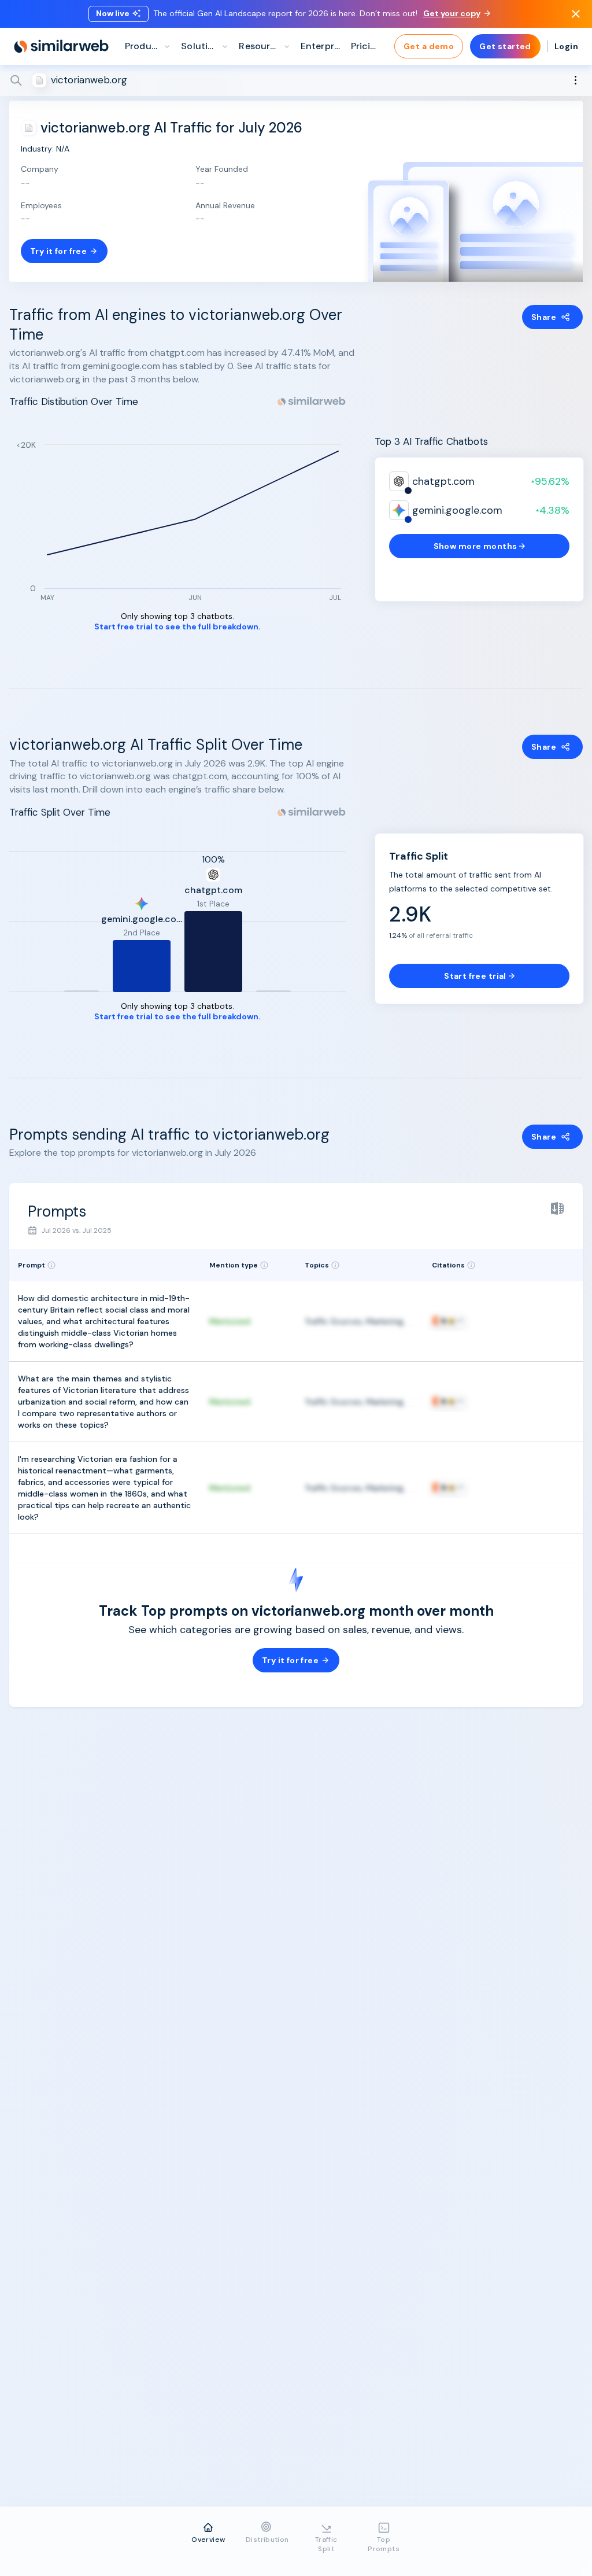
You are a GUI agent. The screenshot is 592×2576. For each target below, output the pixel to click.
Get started (505, 46)
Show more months (476, 546)
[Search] (296, 80)
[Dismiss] (576, 14)
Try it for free (58, 251)
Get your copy (452, 13)
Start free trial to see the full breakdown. (177, 627)
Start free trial (475, 976)
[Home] (61, 46)
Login (566, 46)
